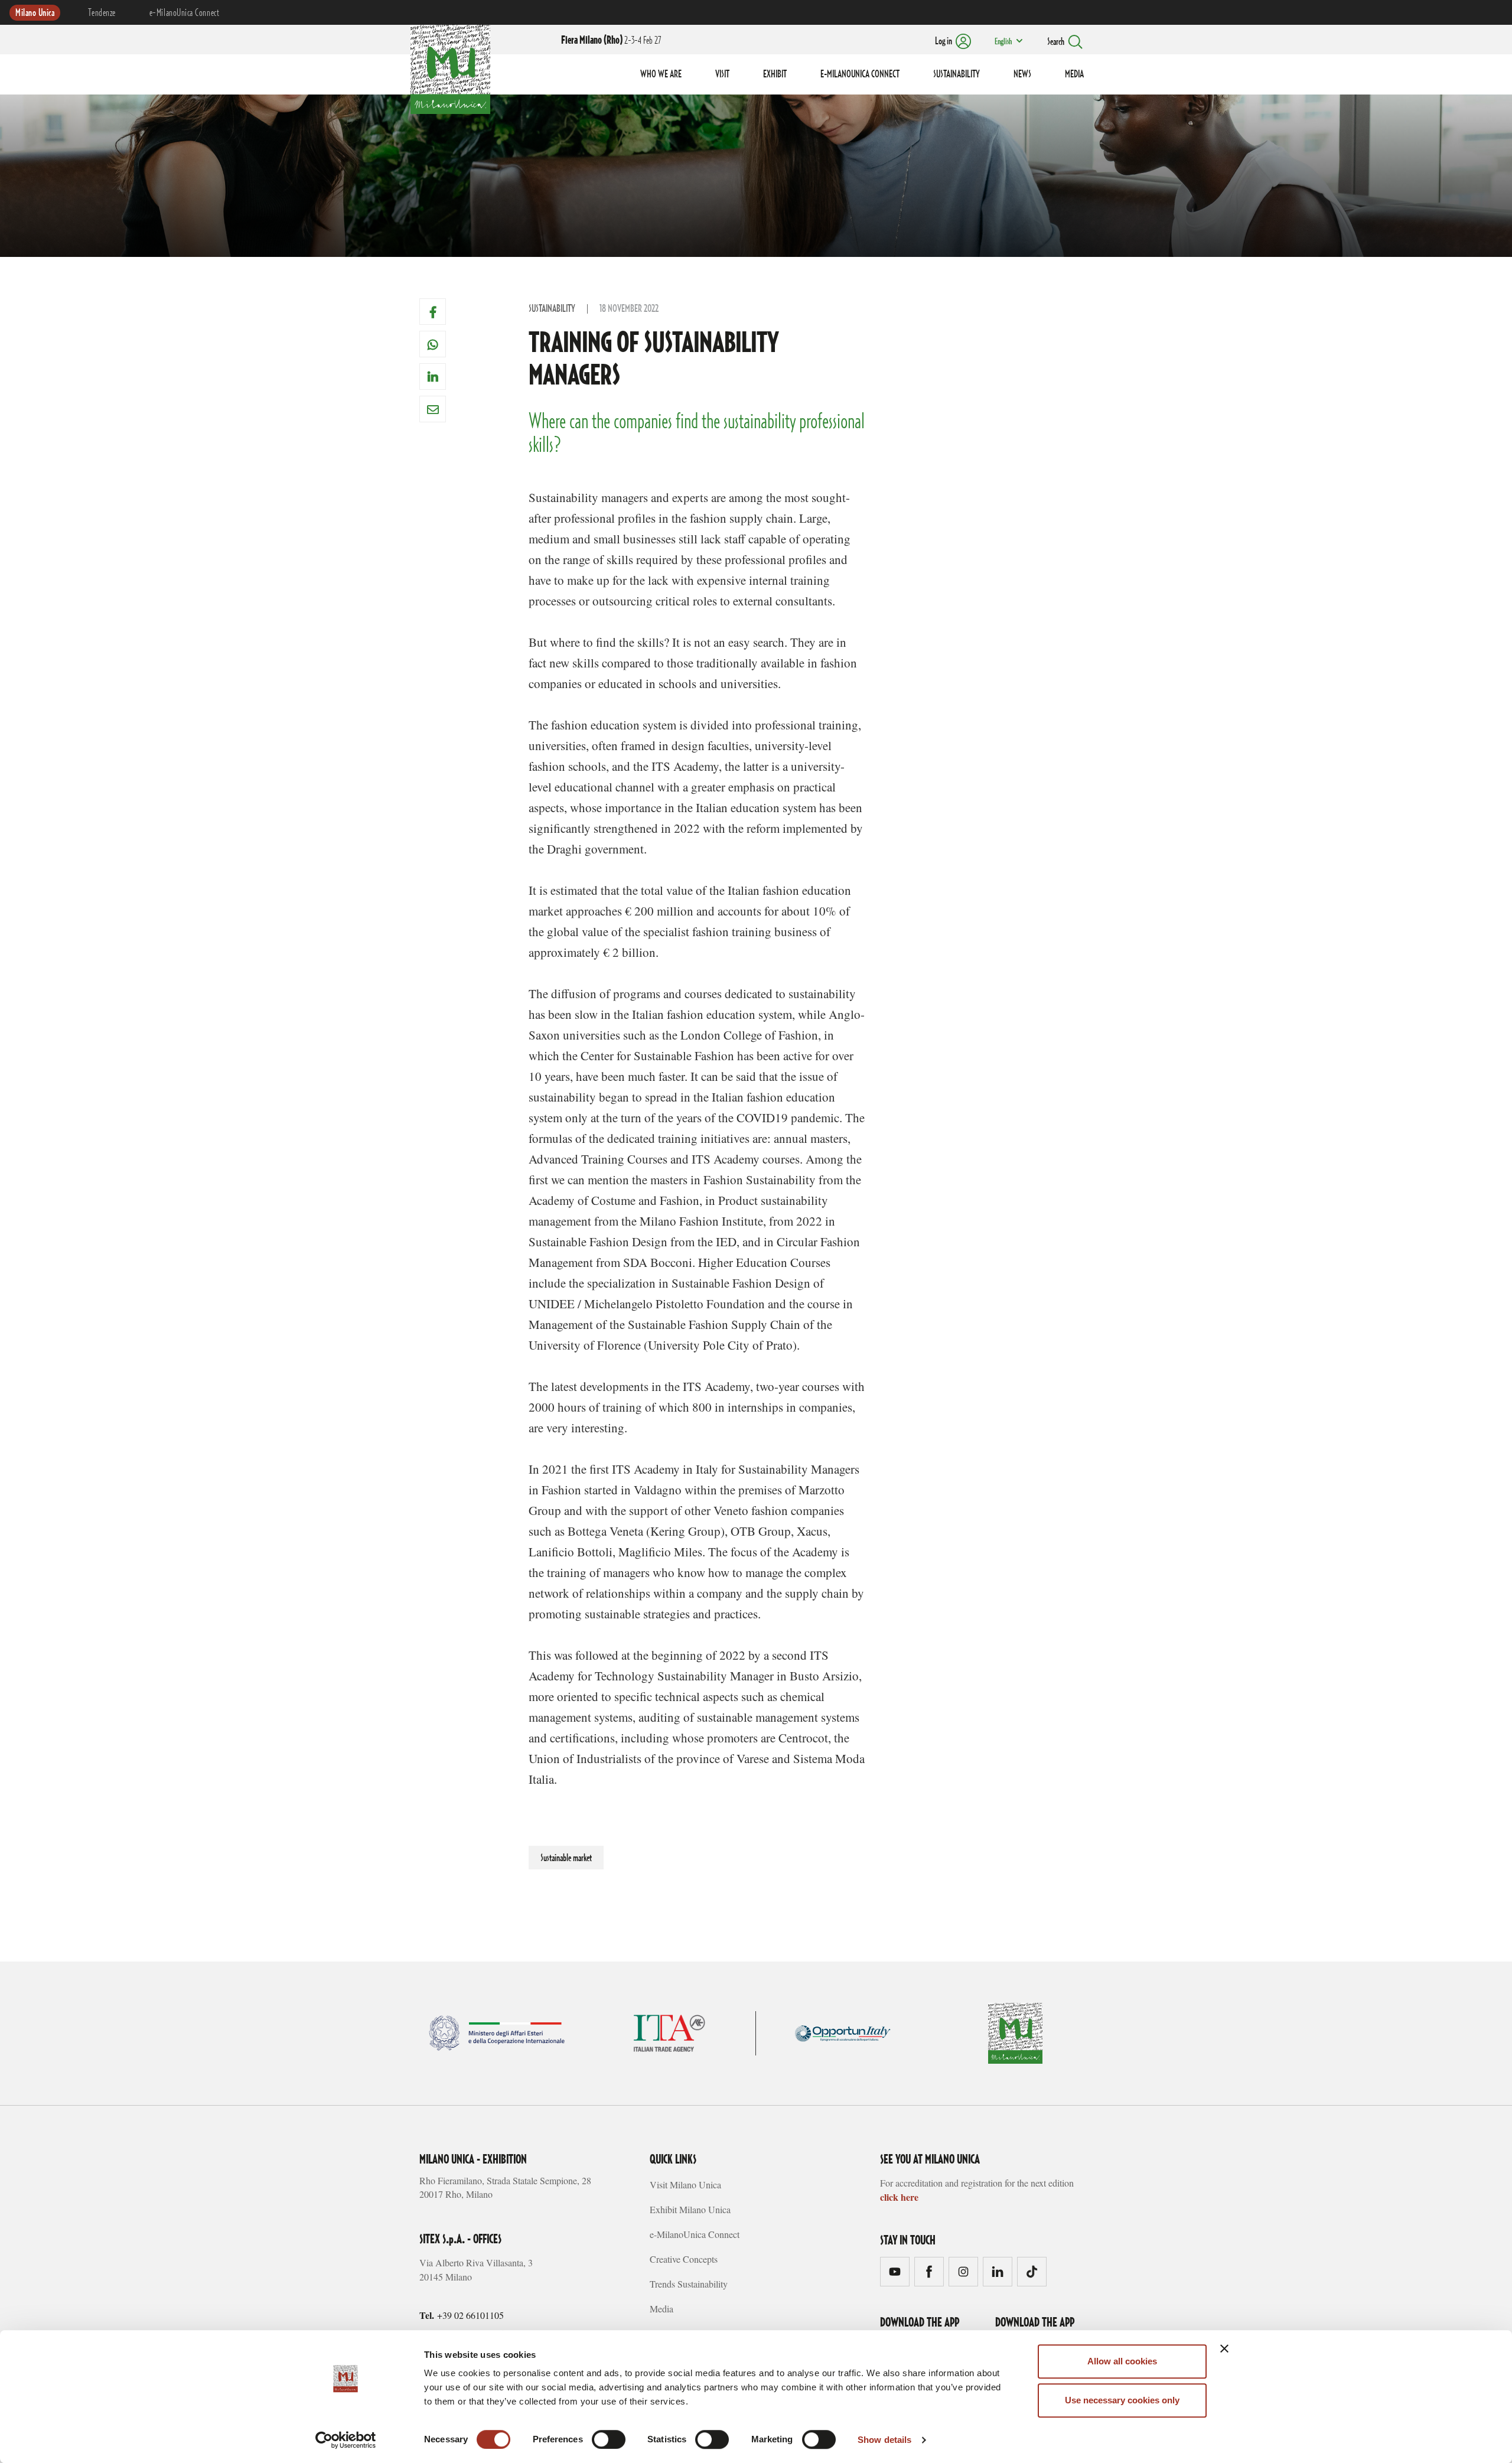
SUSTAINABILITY (957, 74)
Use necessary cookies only (1122, 2400)
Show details (884, 2440)
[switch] (609, 2439)
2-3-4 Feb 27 (611, 41)
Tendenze (102, 13)
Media (661, 2309)
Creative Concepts (684, 2259)
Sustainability (552, 309)
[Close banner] (1224, 2348)
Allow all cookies (1122, 2361)
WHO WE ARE (661, 74)
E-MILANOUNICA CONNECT (860, 74)
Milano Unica (35, 13)
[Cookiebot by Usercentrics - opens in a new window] (346, 2440)
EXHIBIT (775, 74)
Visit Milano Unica (685, 2185)
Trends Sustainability (689, 2284)
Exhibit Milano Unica (690, 2209)
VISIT (722, 74)
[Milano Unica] (450, 67)
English (1003, 42)
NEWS (1022, 74)
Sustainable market (566, 1858)
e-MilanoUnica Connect (184, 13)
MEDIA (1074, 74)
